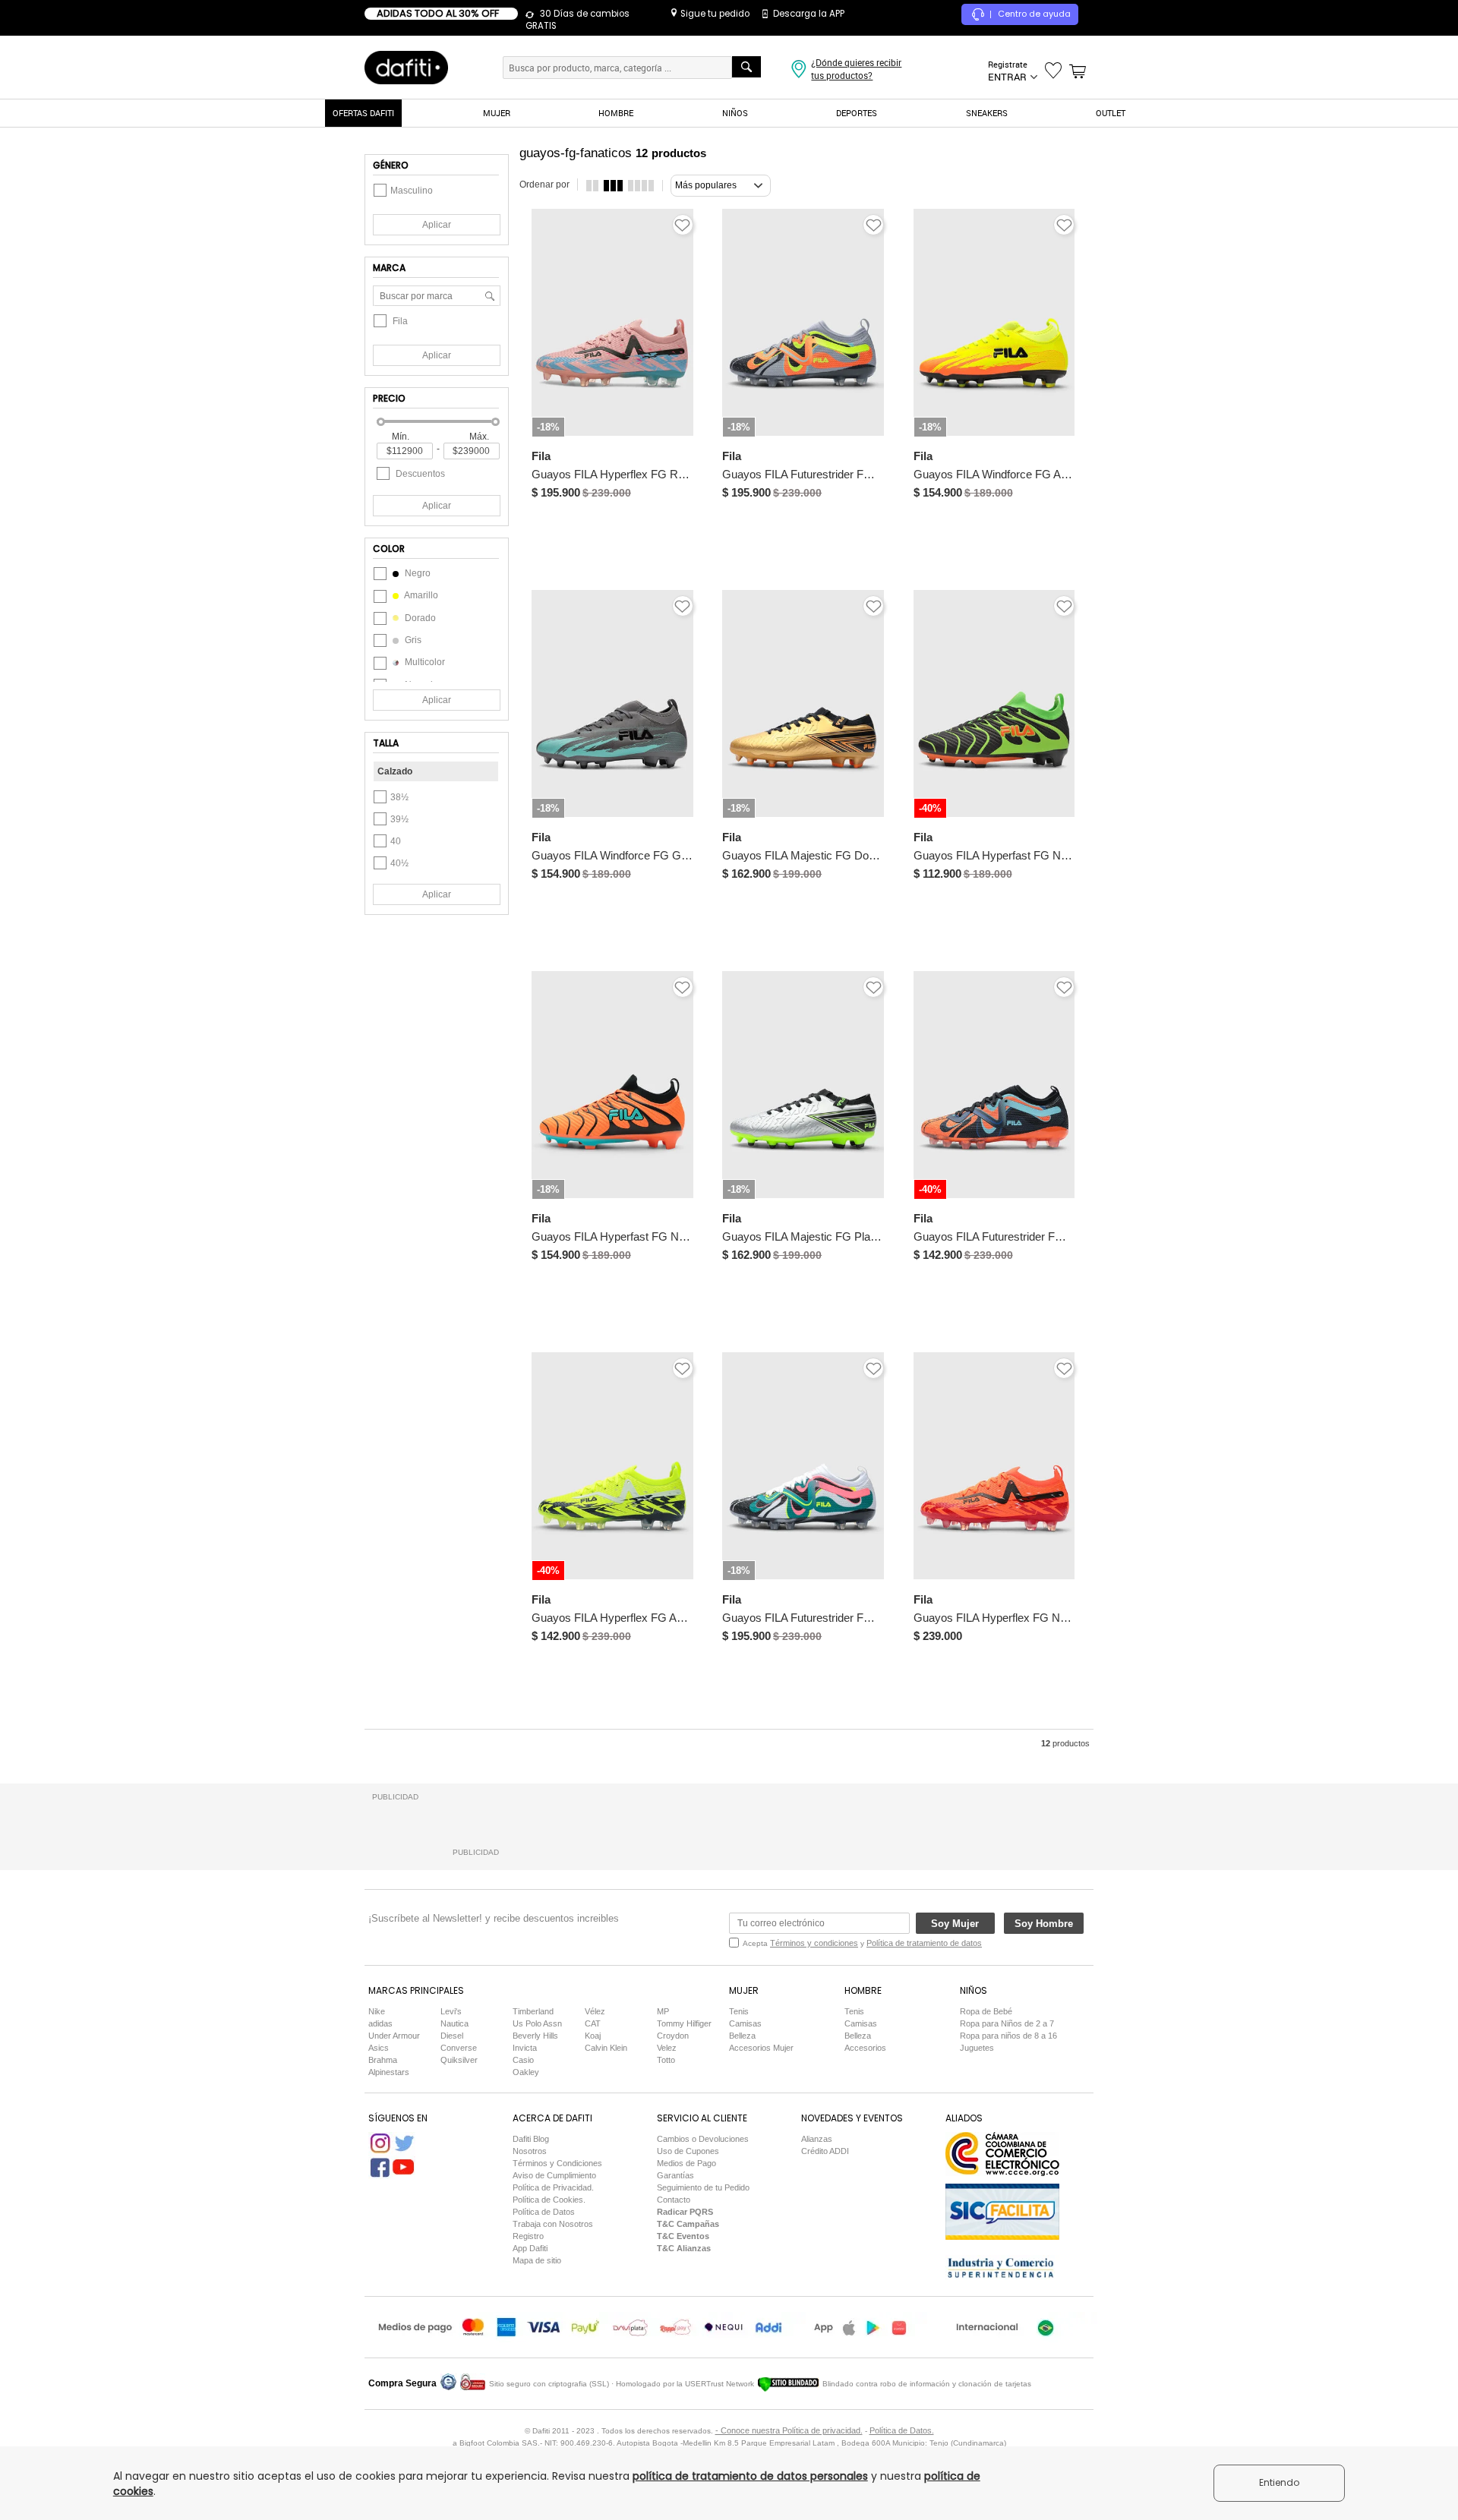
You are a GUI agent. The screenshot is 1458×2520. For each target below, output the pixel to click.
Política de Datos (544, 2212)
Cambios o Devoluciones (703, 2139)
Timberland (533, 2011)
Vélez (595, 2011)
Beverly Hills (535, 2036)
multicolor (424, 662)
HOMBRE (616, 113)
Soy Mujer (955, 1924)
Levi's (451, 2011)
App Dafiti (530, 2248)
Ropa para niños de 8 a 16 (1008, 2036)
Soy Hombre (1044, 1924)
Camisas (745, 2023)
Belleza (742, 2036)
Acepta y (862, 1943)
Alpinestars (389, 2072)
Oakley (526, 2072)
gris (412, 640)
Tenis (739, 2011)
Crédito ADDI (825, 2151)
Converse (459, 2048)
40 (396, 841)
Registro (528, 2236)
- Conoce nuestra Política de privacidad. (789, 2430)
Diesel (452, 2036)
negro (417, 573)
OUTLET (1111, 113)
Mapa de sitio (537, 2260)
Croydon (673, 2036)
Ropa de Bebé (986, 2011)
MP (663, 2011)
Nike (377, 2011)
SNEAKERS (987, 113)
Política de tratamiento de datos (924, 1943)
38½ (399, 797)
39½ (399, 819)
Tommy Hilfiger (684, 2023)
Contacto (674, 2200)
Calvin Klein (606, 2048)
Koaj (593, 2036)
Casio (523, 2060)
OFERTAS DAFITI (363, 113)
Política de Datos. (902, 2430)
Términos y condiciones (814, 1943)
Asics (379, 2048)
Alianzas (817, 2139)
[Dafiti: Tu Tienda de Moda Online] (406, 67)
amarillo (420, 595)
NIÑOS (735, 113)
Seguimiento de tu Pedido (703, 2187)
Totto (666, 2060)
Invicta (525, 2048)
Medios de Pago (686, 2163)
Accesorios (865, 2048)
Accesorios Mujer (761, 2048)
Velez (667, 2048)
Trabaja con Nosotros (553, 2224)
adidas (380, 2023)
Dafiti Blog (531, 2139)
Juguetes (977, 2048)
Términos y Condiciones (557, 2163)
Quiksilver (459, 2060)
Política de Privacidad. (553, 2187)
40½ (399, 863)
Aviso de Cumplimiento (554, 2175)
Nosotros (530, 2151)
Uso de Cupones (688, 2151)
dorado (419, 618)
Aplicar (437, 225)
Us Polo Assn (537, 2023)
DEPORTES (857, 113)
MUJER (497, 113)
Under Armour (394, 2036)
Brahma (383, 2060)
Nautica (454, 2023)
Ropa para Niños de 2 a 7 (1007, 2023)
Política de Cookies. (549, 2200)
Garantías (675, 2175)
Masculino (412, 191)
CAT (593, 2023)
